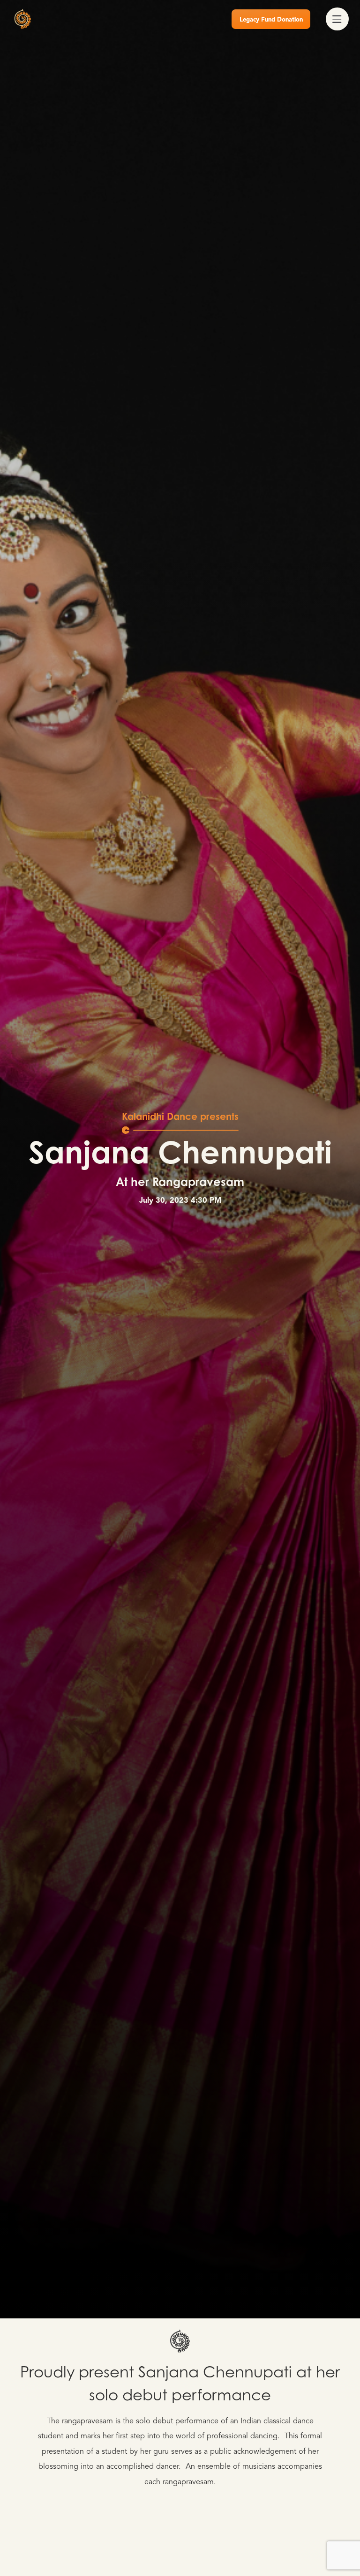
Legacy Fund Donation (271, 20)
